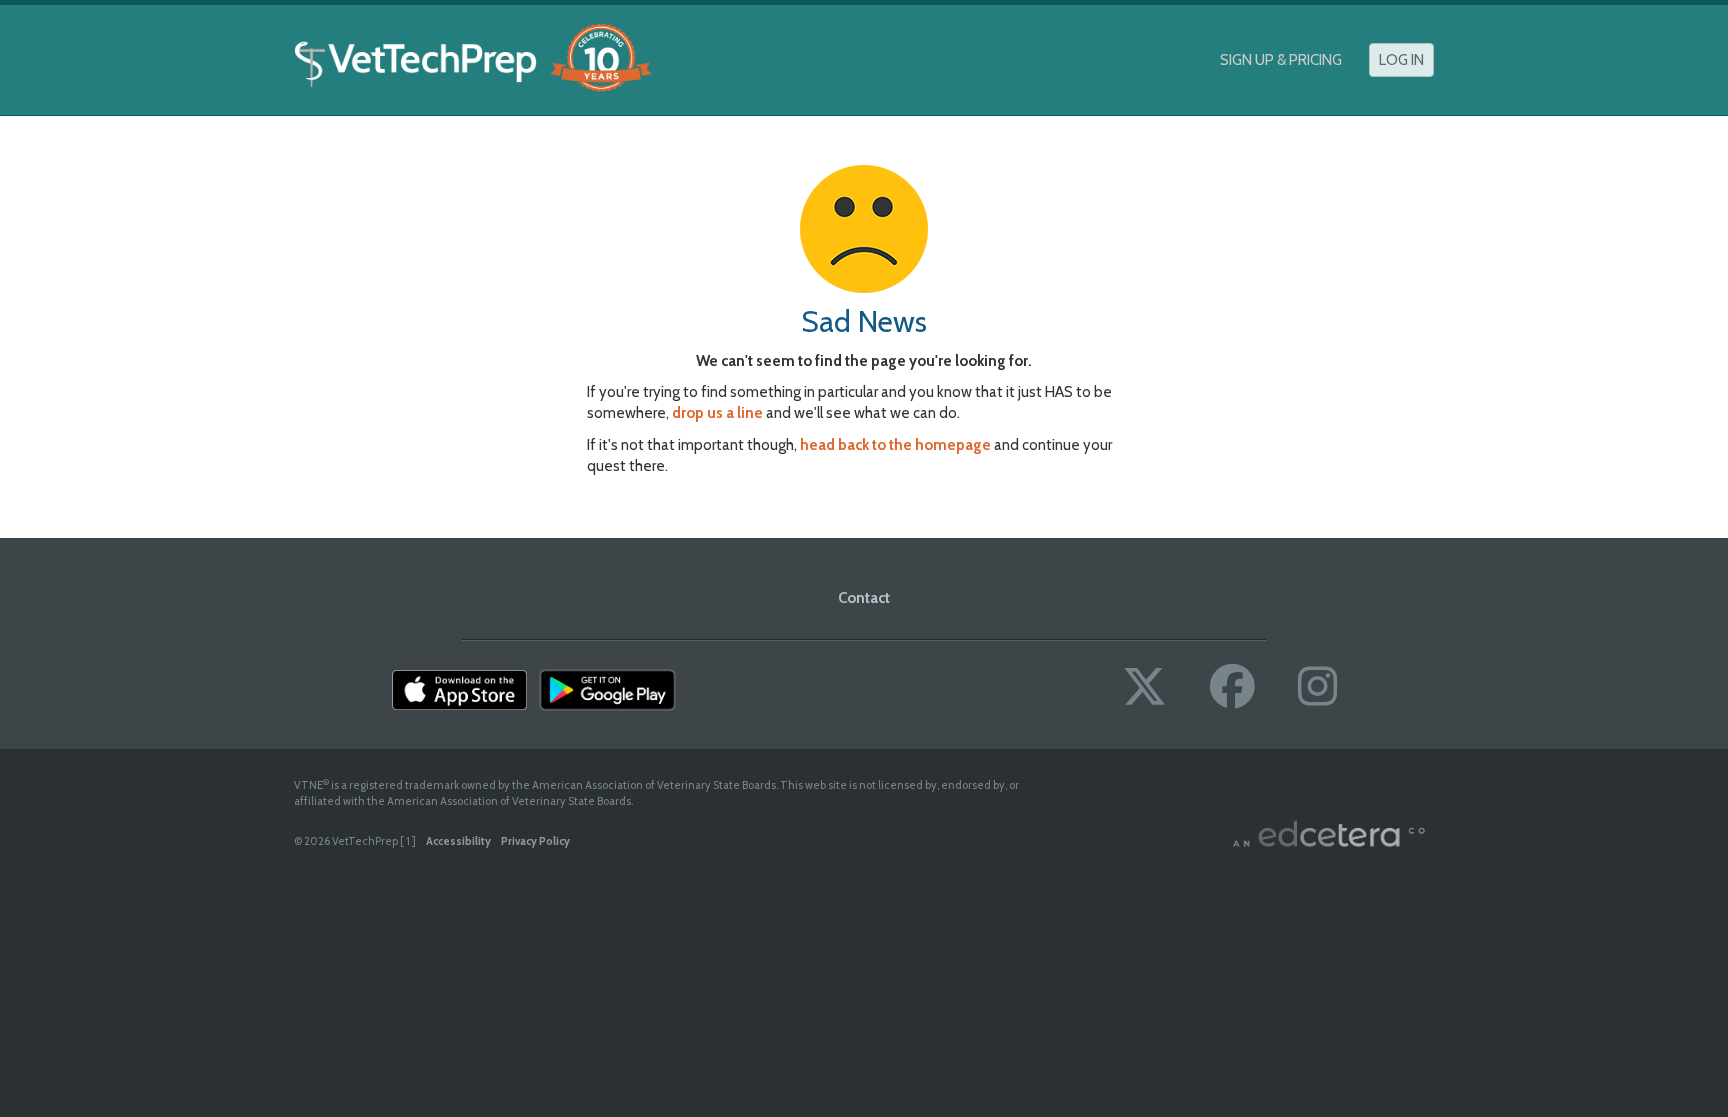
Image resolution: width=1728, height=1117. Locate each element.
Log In (1401, 60)
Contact (864, 598)
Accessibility (458, 841)
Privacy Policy (535, 841)
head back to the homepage (895, 445)
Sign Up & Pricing (1281, 60)
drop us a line (717, 413)
